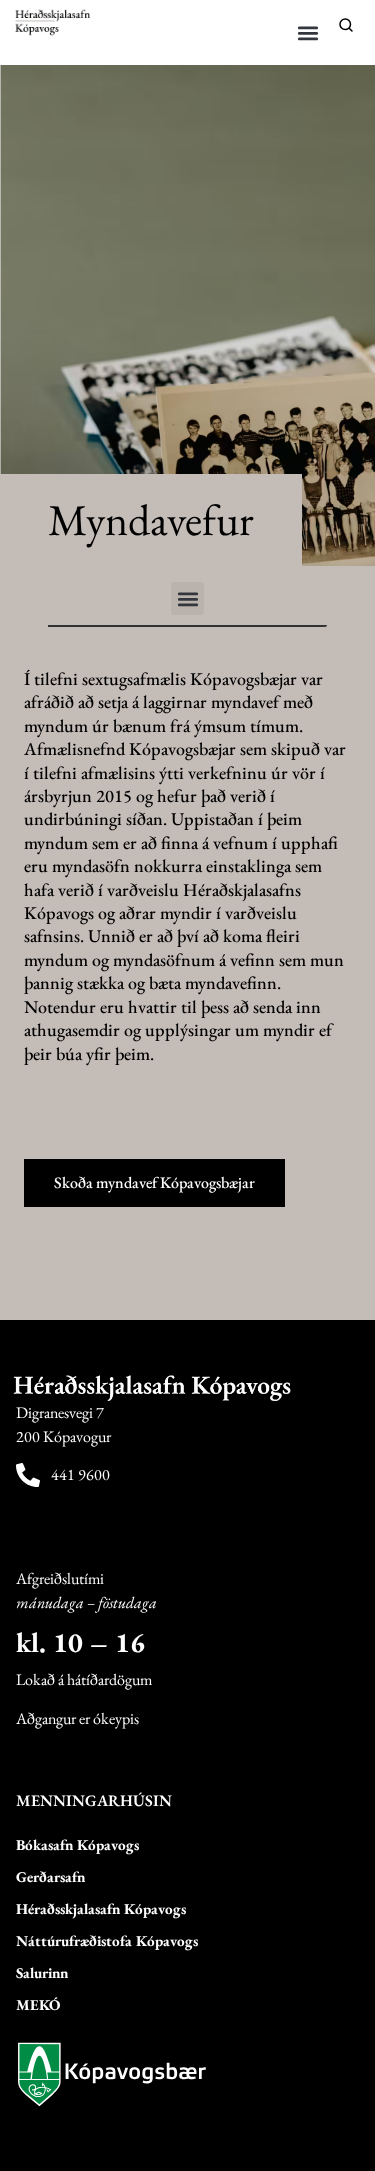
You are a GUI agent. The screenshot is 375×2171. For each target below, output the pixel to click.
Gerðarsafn (50, 1876)
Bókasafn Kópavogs (77, 1844)
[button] (308, 32)
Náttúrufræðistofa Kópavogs (107, 1940)
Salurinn (42, 1972)
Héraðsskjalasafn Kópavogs (101, 1908)
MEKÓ (38, 2004)
